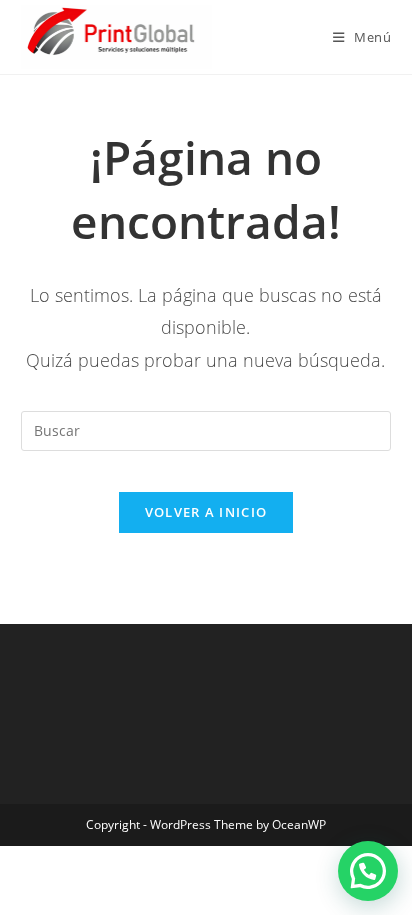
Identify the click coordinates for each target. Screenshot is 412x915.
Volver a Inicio (206, 512)
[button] (368, 871)
